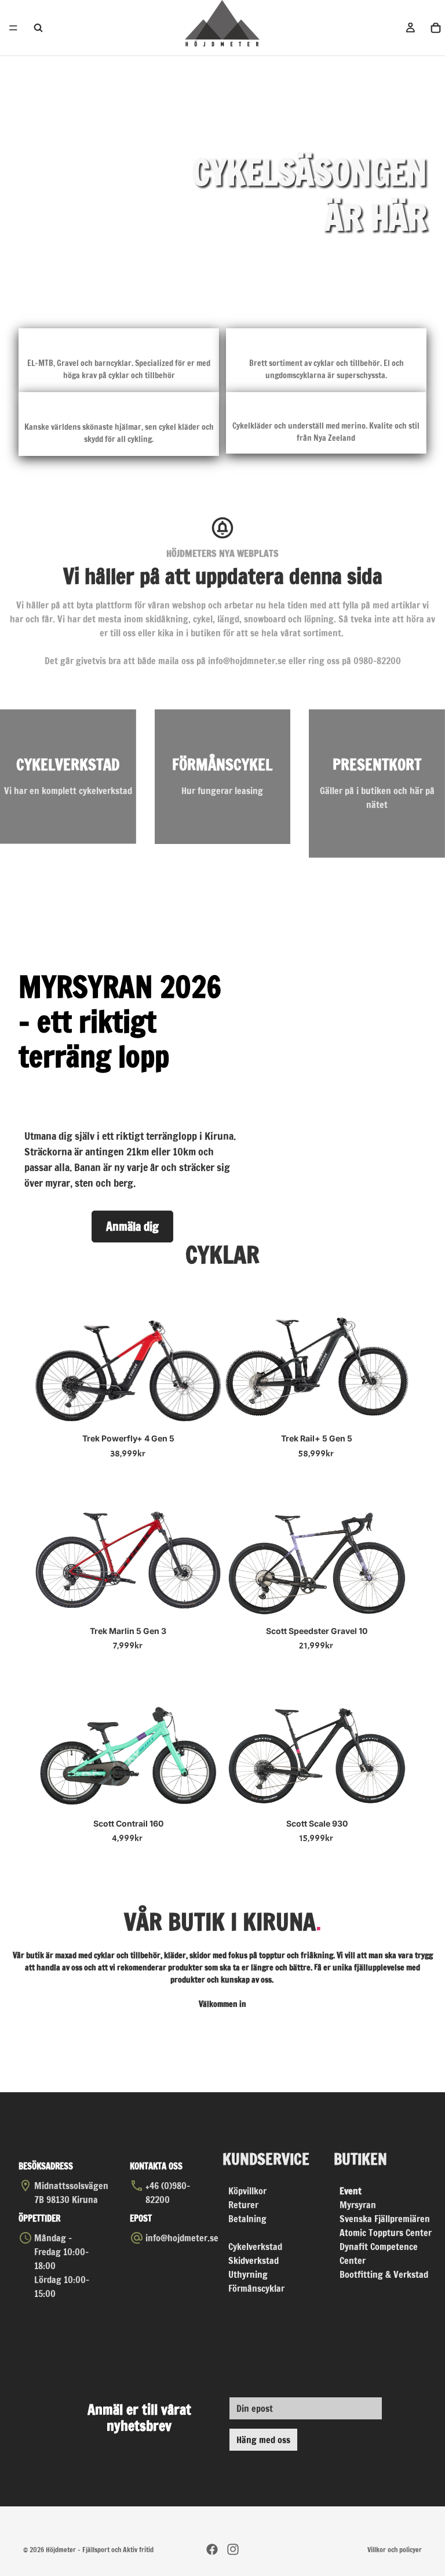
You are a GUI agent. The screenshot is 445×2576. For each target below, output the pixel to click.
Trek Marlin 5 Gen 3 (128, 1631)
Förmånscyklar (256, 2288)
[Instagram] (233, 2549)
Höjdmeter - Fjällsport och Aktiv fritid (100, 2550)
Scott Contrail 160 (128, 1823)
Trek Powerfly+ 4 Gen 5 (128, 1438)
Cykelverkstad (255, 2247)
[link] (68, 776)
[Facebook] (212, 2549)
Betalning (247, 2219)
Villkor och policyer (395, 2550)
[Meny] (13, 28)
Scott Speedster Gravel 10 (317, 1631)
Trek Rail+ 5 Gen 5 (317, 1438)
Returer (243, 2205)
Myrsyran (358, 2205)
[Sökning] (38, 28)
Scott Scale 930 (317, 1823)
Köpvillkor (247, 2191)
